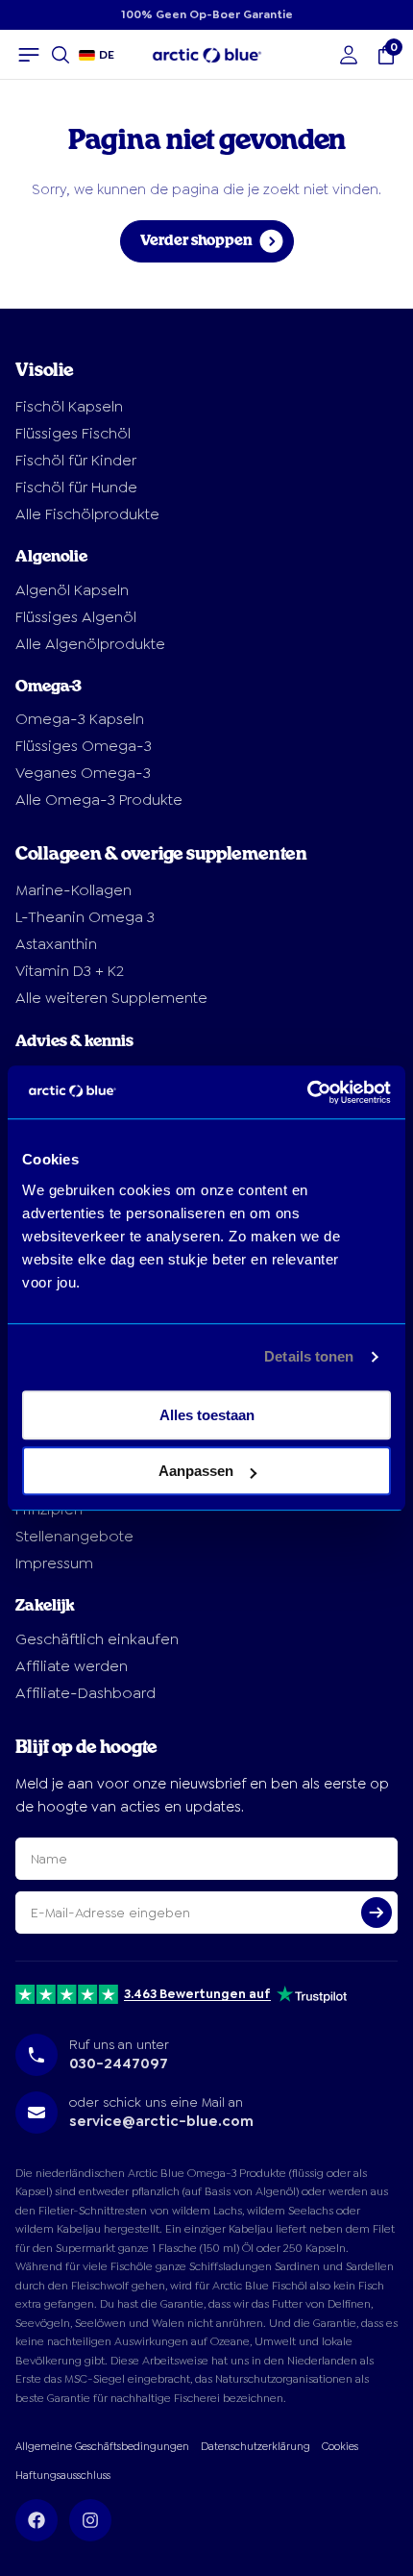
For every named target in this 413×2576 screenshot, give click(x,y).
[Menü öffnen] (29, 55)
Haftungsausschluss (63, 2476)
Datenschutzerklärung (255, 2447)
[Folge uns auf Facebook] (36, 2520)
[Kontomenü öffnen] (349, 55)
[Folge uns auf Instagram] (90, 2520)
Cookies (340, 2447)
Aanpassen (196, 1471)
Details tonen (309, 1356)
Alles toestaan (207, 1415)
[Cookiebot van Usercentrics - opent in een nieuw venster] (307, 1092)
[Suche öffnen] (61, 55)
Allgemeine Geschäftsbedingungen (102, 2447)
